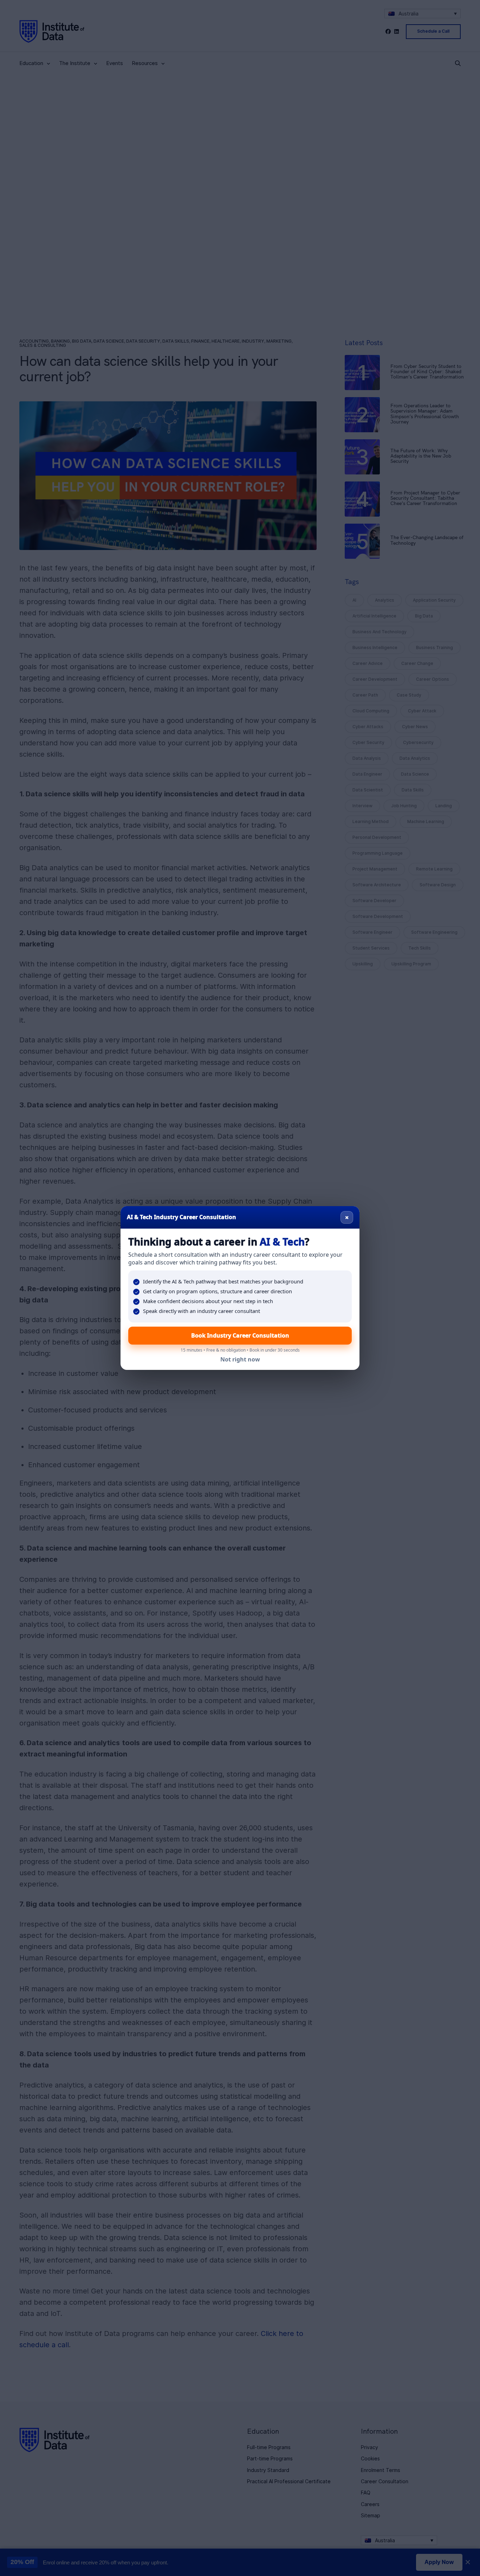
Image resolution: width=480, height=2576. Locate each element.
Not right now (240, 1359)
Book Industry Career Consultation (240, 1335)
